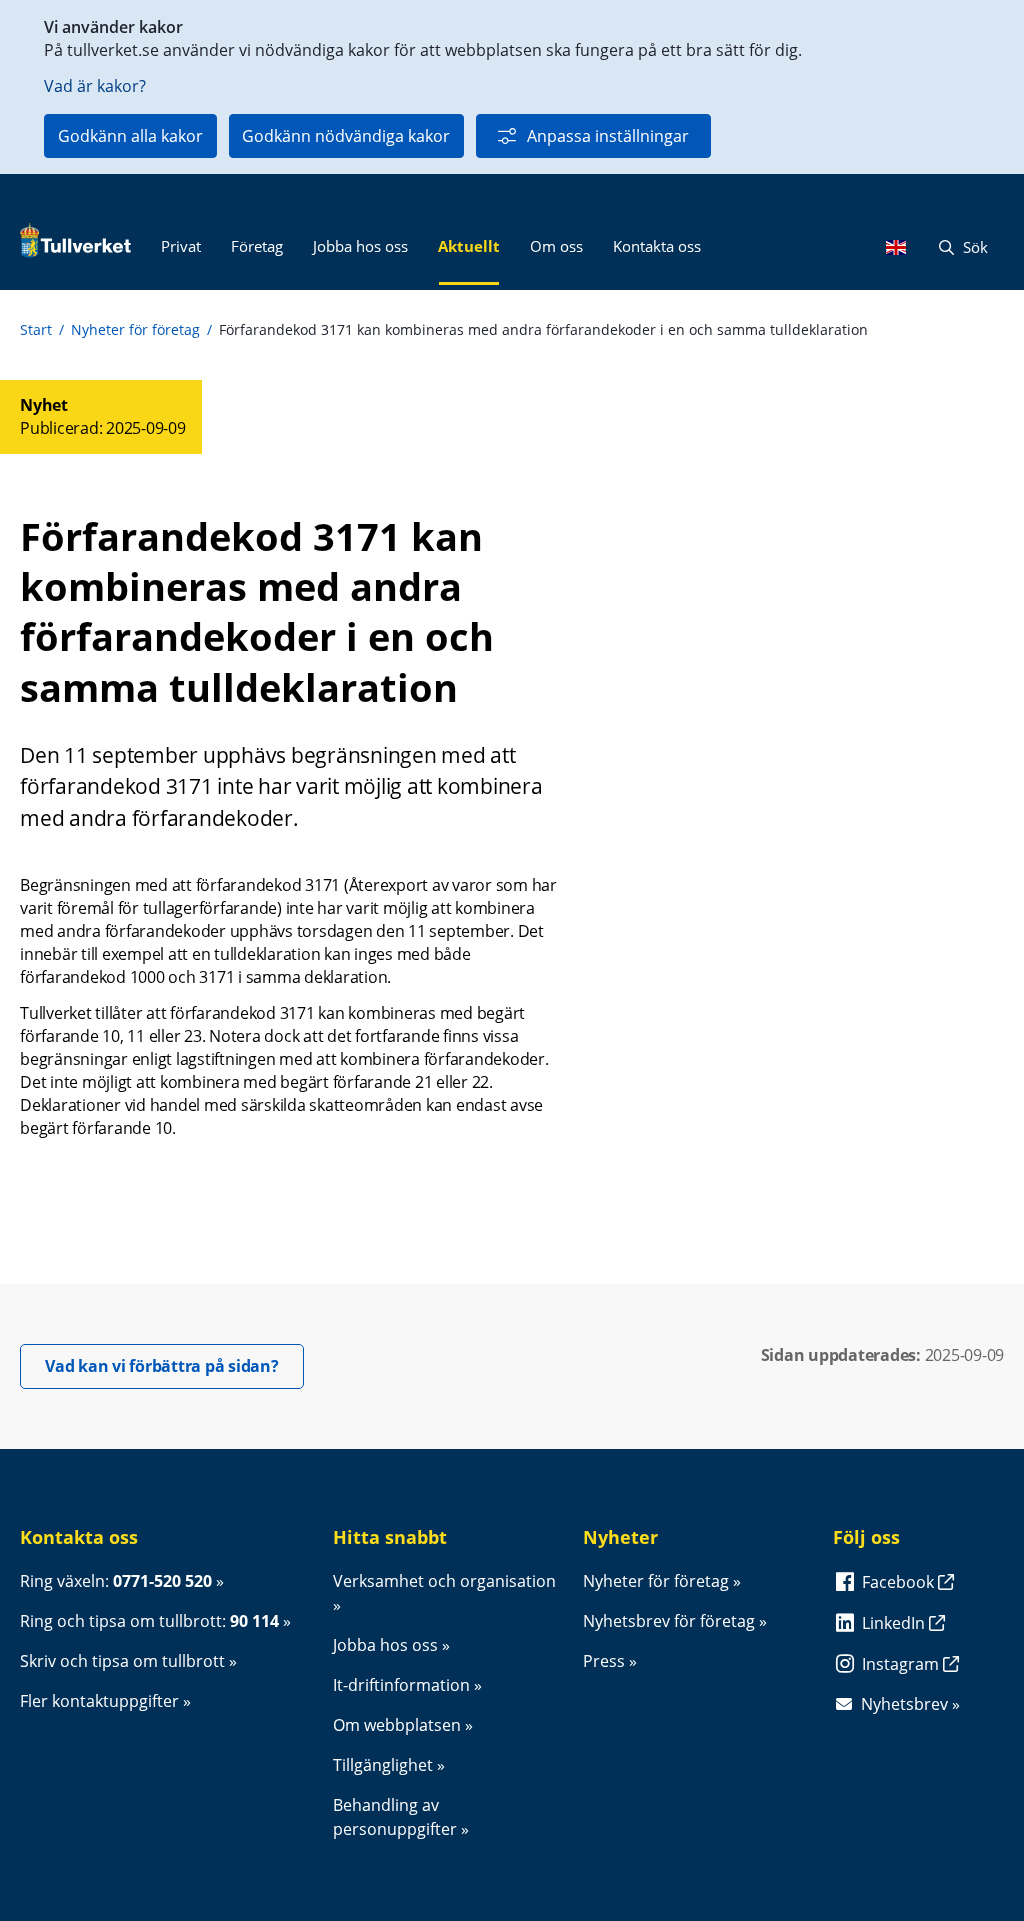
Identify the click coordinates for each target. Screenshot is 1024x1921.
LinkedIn (895, 1623)
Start (36, 329)
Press (604, 1661)
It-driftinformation (401, 1685)
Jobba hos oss (385, 1645)
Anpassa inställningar (608, 136)
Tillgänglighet (383, 1765)
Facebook (900, 1582)
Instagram (902, 1664)
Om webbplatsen (397, 1725)
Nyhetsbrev (904, 1704)
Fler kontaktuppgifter (99, 1701)
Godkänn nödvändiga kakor (346, 136)
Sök (973, 247)
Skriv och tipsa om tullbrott (122, 1661)
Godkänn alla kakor (130, 136)
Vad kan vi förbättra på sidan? (174, 1365)
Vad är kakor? (95, 86)
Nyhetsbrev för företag (669, 1621)
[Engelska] (900, 247)
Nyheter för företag (135, 329)
